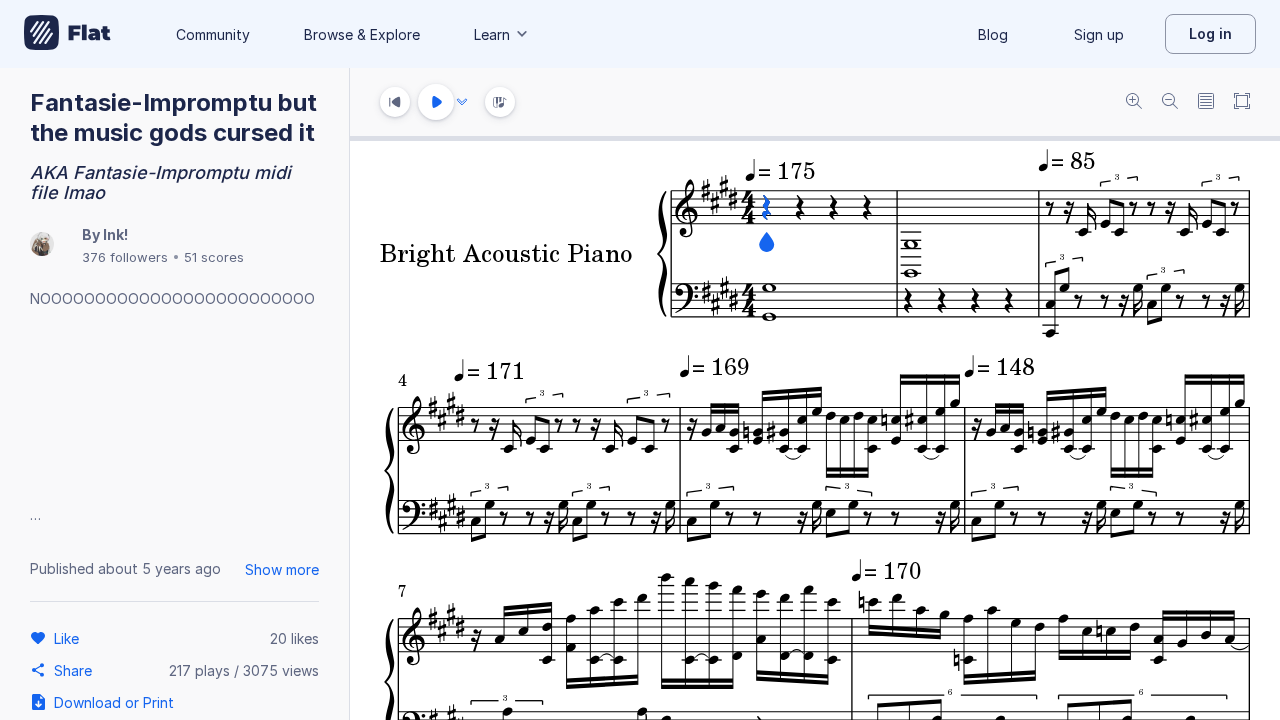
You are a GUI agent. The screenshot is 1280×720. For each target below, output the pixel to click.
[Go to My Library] (67, 34)
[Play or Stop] (436, 102)
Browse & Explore (362, 34)
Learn (492, 34)
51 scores (214, 257)
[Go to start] (395, 102)
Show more (282, 569)
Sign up (1099, 34)
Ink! (115, 234)
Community (213, 34)
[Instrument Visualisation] (500, 102)
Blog (993, 34)
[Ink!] (42, 245)
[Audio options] (462, 102)
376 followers (125, 257)
